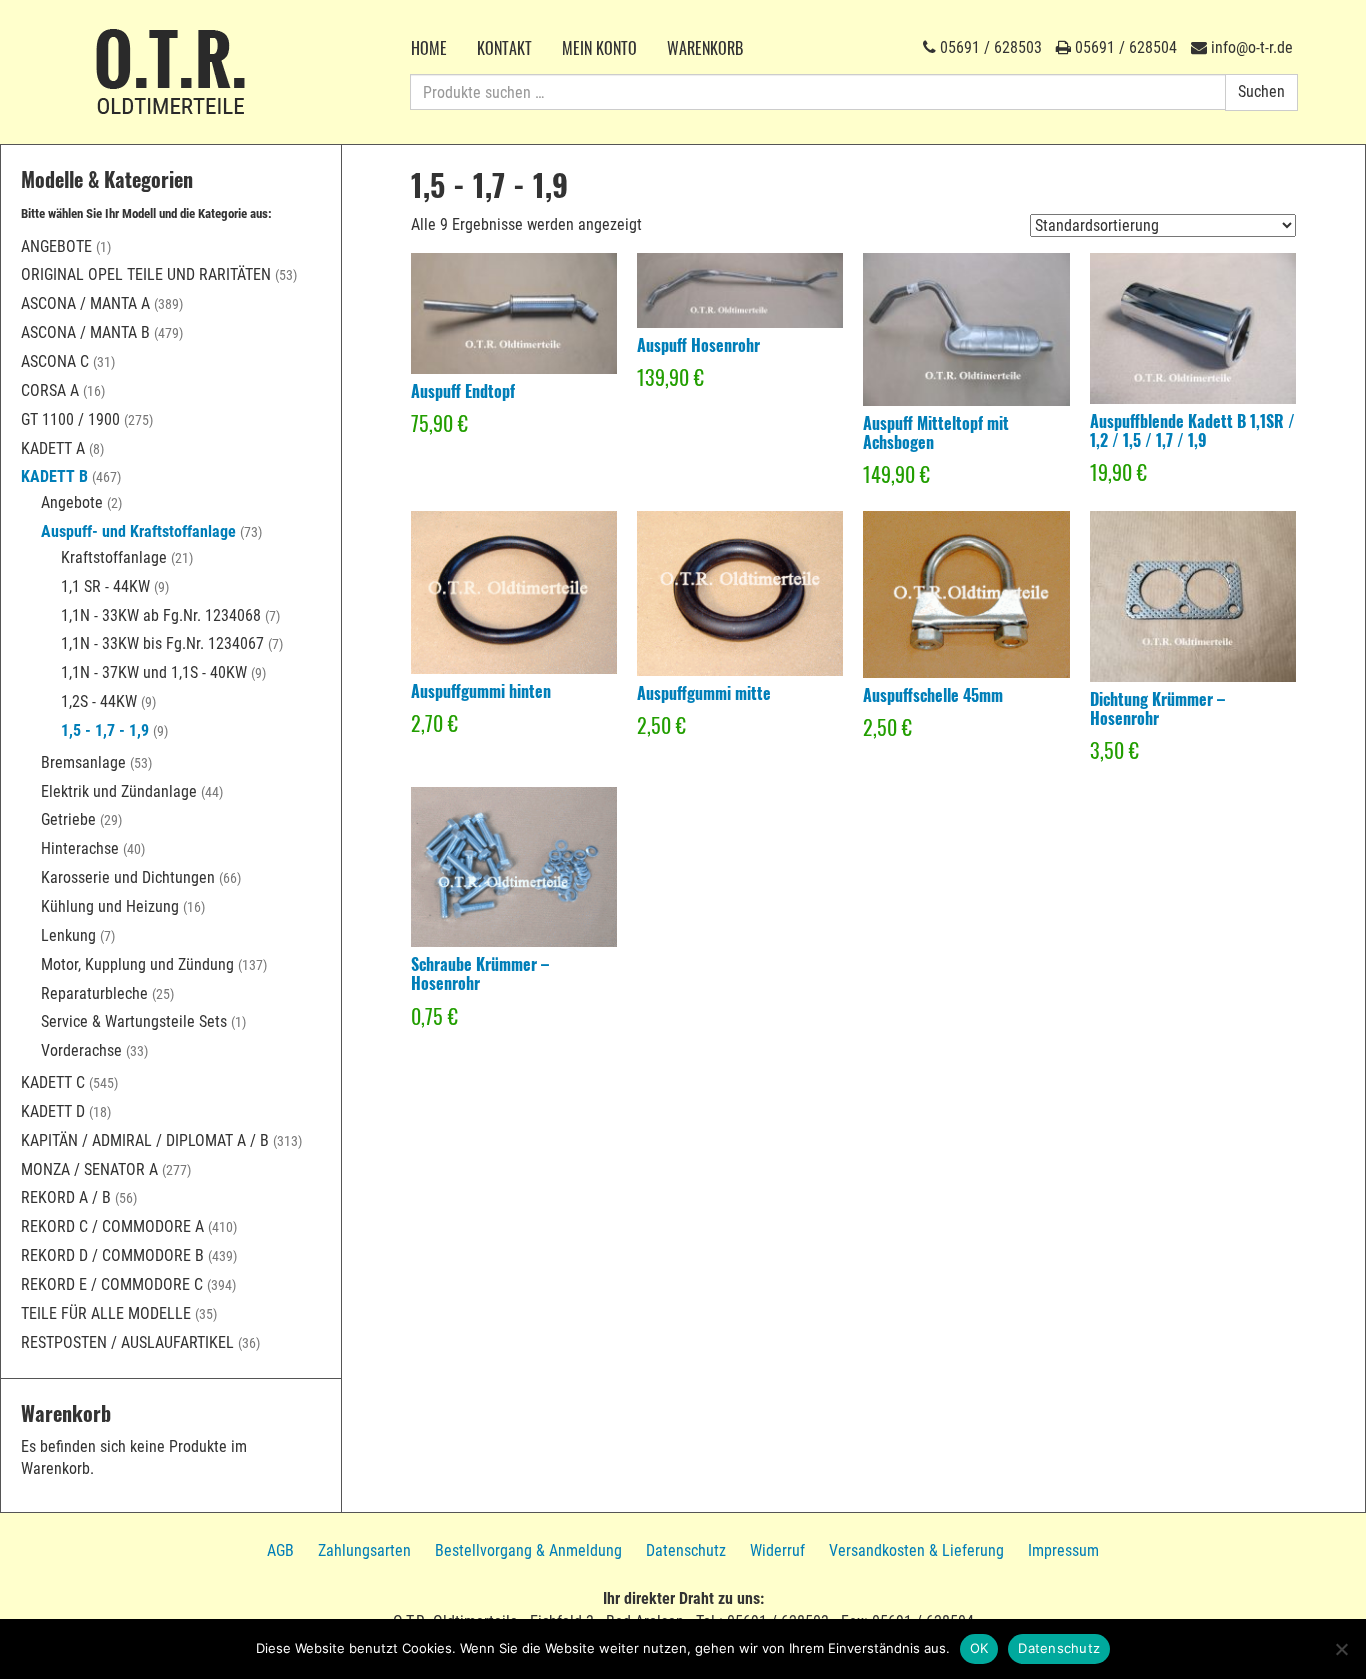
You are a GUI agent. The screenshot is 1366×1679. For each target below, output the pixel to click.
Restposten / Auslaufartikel (127, 1342)
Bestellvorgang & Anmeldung (528, 1550)
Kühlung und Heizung (110, 906)
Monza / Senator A (89, 1169)
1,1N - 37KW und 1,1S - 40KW (154, 672)
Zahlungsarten (364, 1550)
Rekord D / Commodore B (112, 1255)
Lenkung (68, 935)
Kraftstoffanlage (114, 557)
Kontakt (504, 48)
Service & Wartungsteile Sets (134, 1021)
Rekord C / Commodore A (112, 1226)
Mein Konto (599, 48)
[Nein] (1341, 1649)
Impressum (1063, 1550)
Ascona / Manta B (85, 332)
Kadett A (53, 448)
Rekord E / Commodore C (112, 1284)
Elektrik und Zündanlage (119, 791)
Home (429, 48)
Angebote (56, 246)
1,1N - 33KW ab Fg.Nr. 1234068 (161, 615)
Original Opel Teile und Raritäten (146, 274)
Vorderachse (81, 1050)
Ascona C (55, 361)
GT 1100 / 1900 (70, 419)
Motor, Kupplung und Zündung (137, 964)
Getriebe (68, 819)
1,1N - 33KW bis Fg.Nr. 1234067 (162, 643)
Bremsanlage (83, 762)
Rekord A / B (66, 1197)
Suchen (1261, 91)
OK (979, 1648)
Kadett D (53, 1111)
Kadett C (53, 1082)
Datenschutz (686, 1550)
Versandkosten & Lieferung (916, 1550)
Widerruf (777, 1550)
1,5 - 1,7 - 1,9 (105, 730)
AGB (280, 1550)
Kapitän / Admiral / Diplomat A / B (145, 1140)
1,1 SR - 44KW (105, 586)
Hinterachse (80, 848)
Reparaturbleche (94, 993)
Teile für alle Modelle (106, 1313)
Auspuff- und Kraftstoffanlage (138, 531)
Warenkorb (705, 48)
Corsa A (50, 390)
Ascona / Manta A (85, 303)
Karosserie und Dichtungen (128, 877)
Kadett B (54, 476)
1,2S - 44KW (99, 701)
